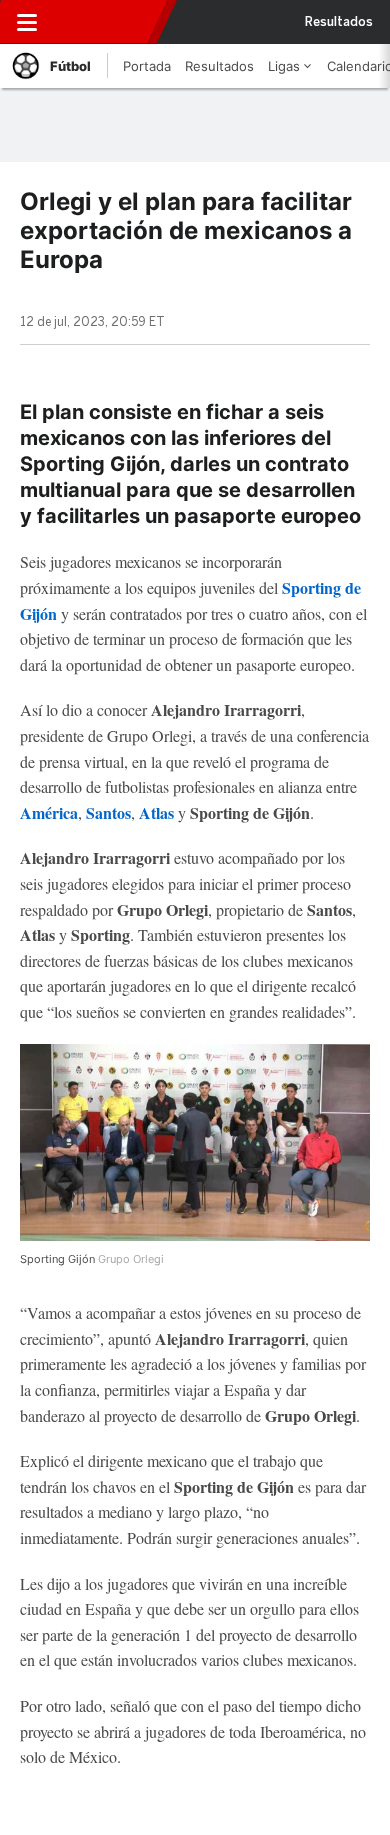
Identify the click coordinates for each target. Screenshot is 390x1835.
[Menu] (27, 22)
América (49, 812)
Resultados (339, 22)
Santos (108, 812)
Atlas (158, 812)
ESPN (103, 22)
